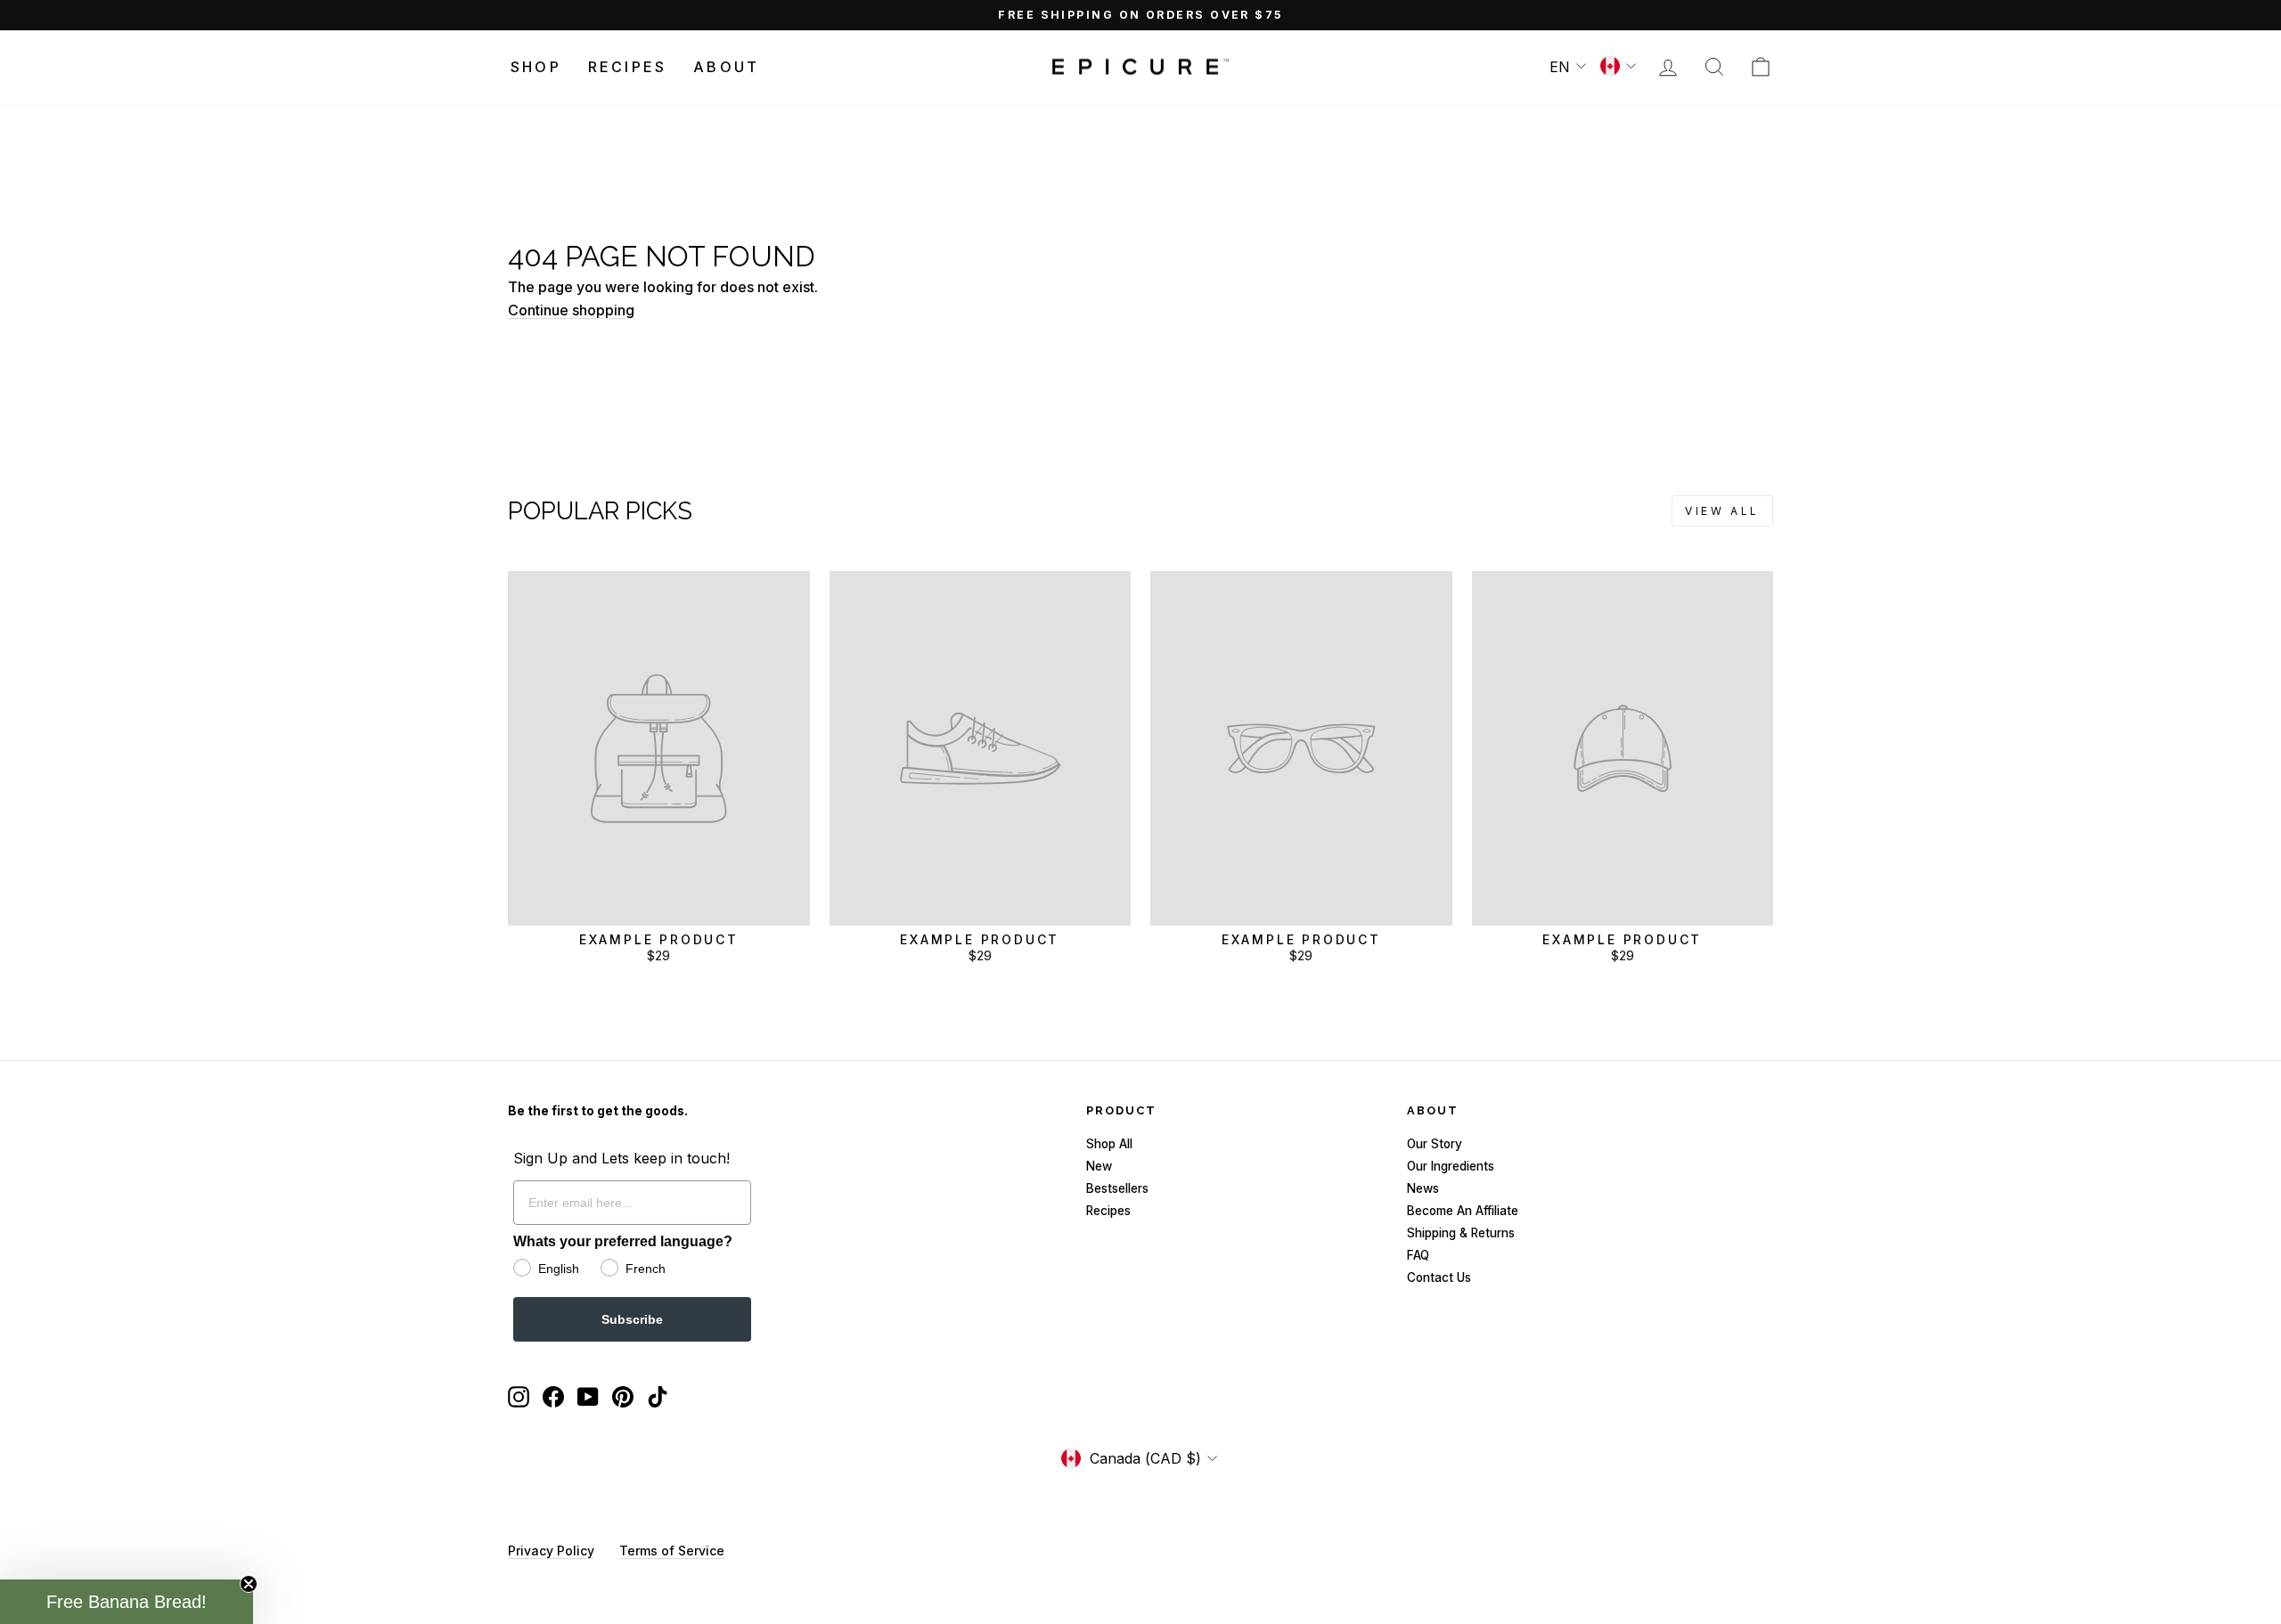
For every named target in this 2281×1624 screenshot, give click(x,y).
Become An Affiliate (1463, 1211)
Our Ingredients (1451, 1166)
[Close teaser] (249, 1584)
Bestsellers (1117, 1188)
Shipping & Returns (1461, 1233)
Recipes (627, 67)
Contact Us (1439, 1277)
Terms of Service (672, 1551)
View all (1722, 511)
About (726, 67)
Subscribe (632, 1319)
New (1099, 1166)
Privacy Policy (551, 1551)
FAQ (1418, 1255)
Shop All (1109, 1144)
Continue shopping (571, 310)
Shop (536, 67)
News (1423, 1188)
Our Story (1435, 1144)
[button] (127, 1602)
